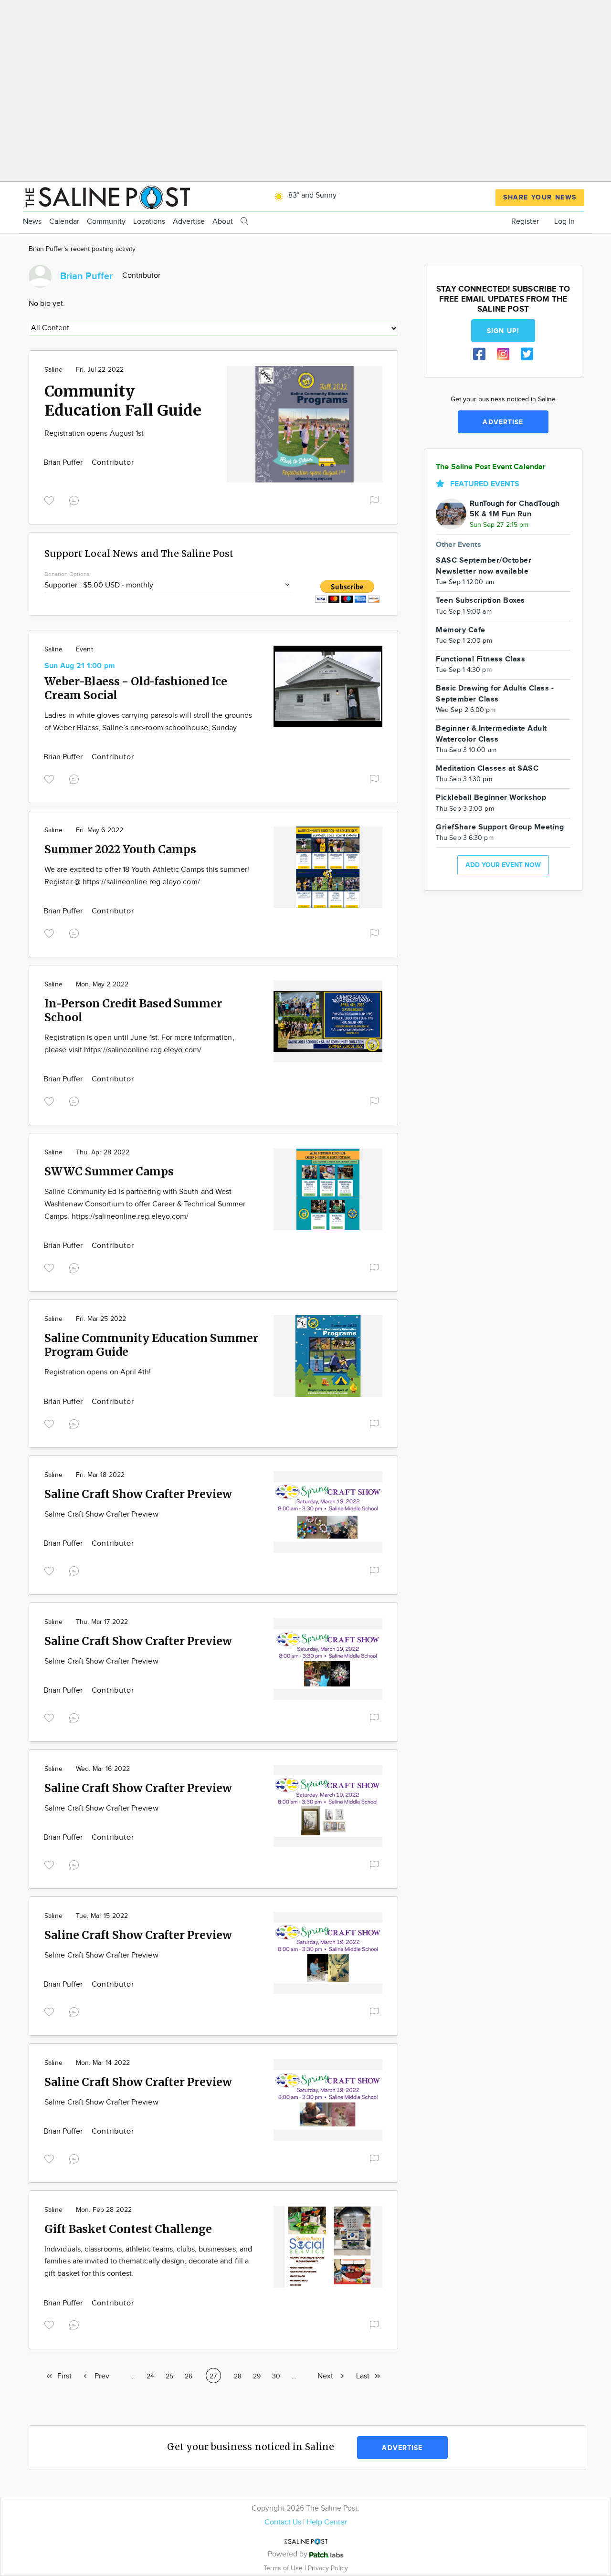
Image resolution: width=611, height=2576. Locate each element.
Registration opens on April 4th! (98, 1372)
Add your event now (503, 865)
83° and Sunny (311, 195)
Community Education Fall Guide (123, 401)
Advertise (189, 222)
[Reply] (76, 499)
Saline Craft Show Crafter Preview (138, 1494)
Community (106, 222)
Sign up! (503, 331)
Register (525, 222)
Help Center (327, 2522)
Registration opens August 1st (94, 434)
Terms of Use (284, 2568)
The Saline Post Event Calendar (491, 467)
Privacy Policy (328, 2568)
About (223, 222)
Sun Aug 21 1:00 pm (80, 666)
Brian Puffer (64, 463)
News (32, 222)
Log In (564, 222)
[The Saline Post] (106, 196)
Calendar (64, 222)
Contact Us (283, 2522)
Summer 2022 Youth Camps (120, 849)
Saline (53, 370)
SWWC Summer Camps (109, 1171)
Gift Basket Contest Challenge (128, 2229)
